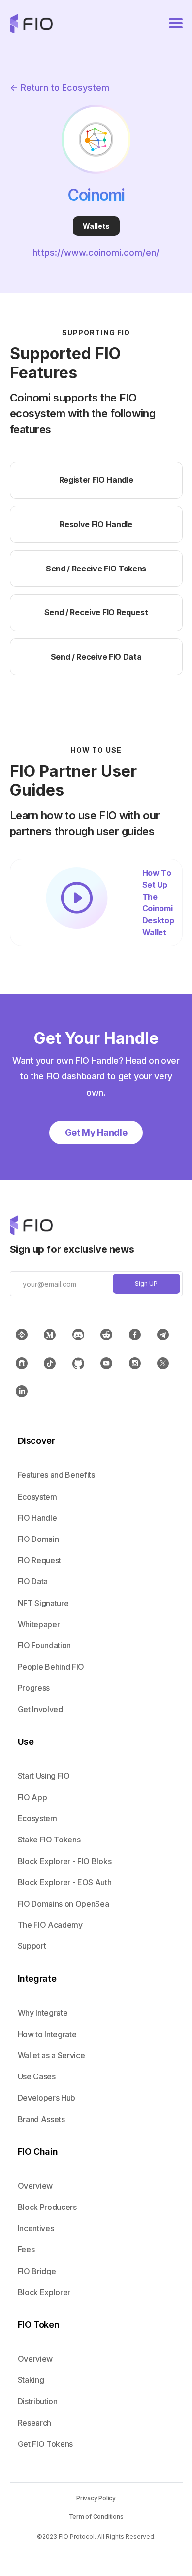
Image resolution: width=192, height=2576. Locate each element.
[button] (176, 24)
